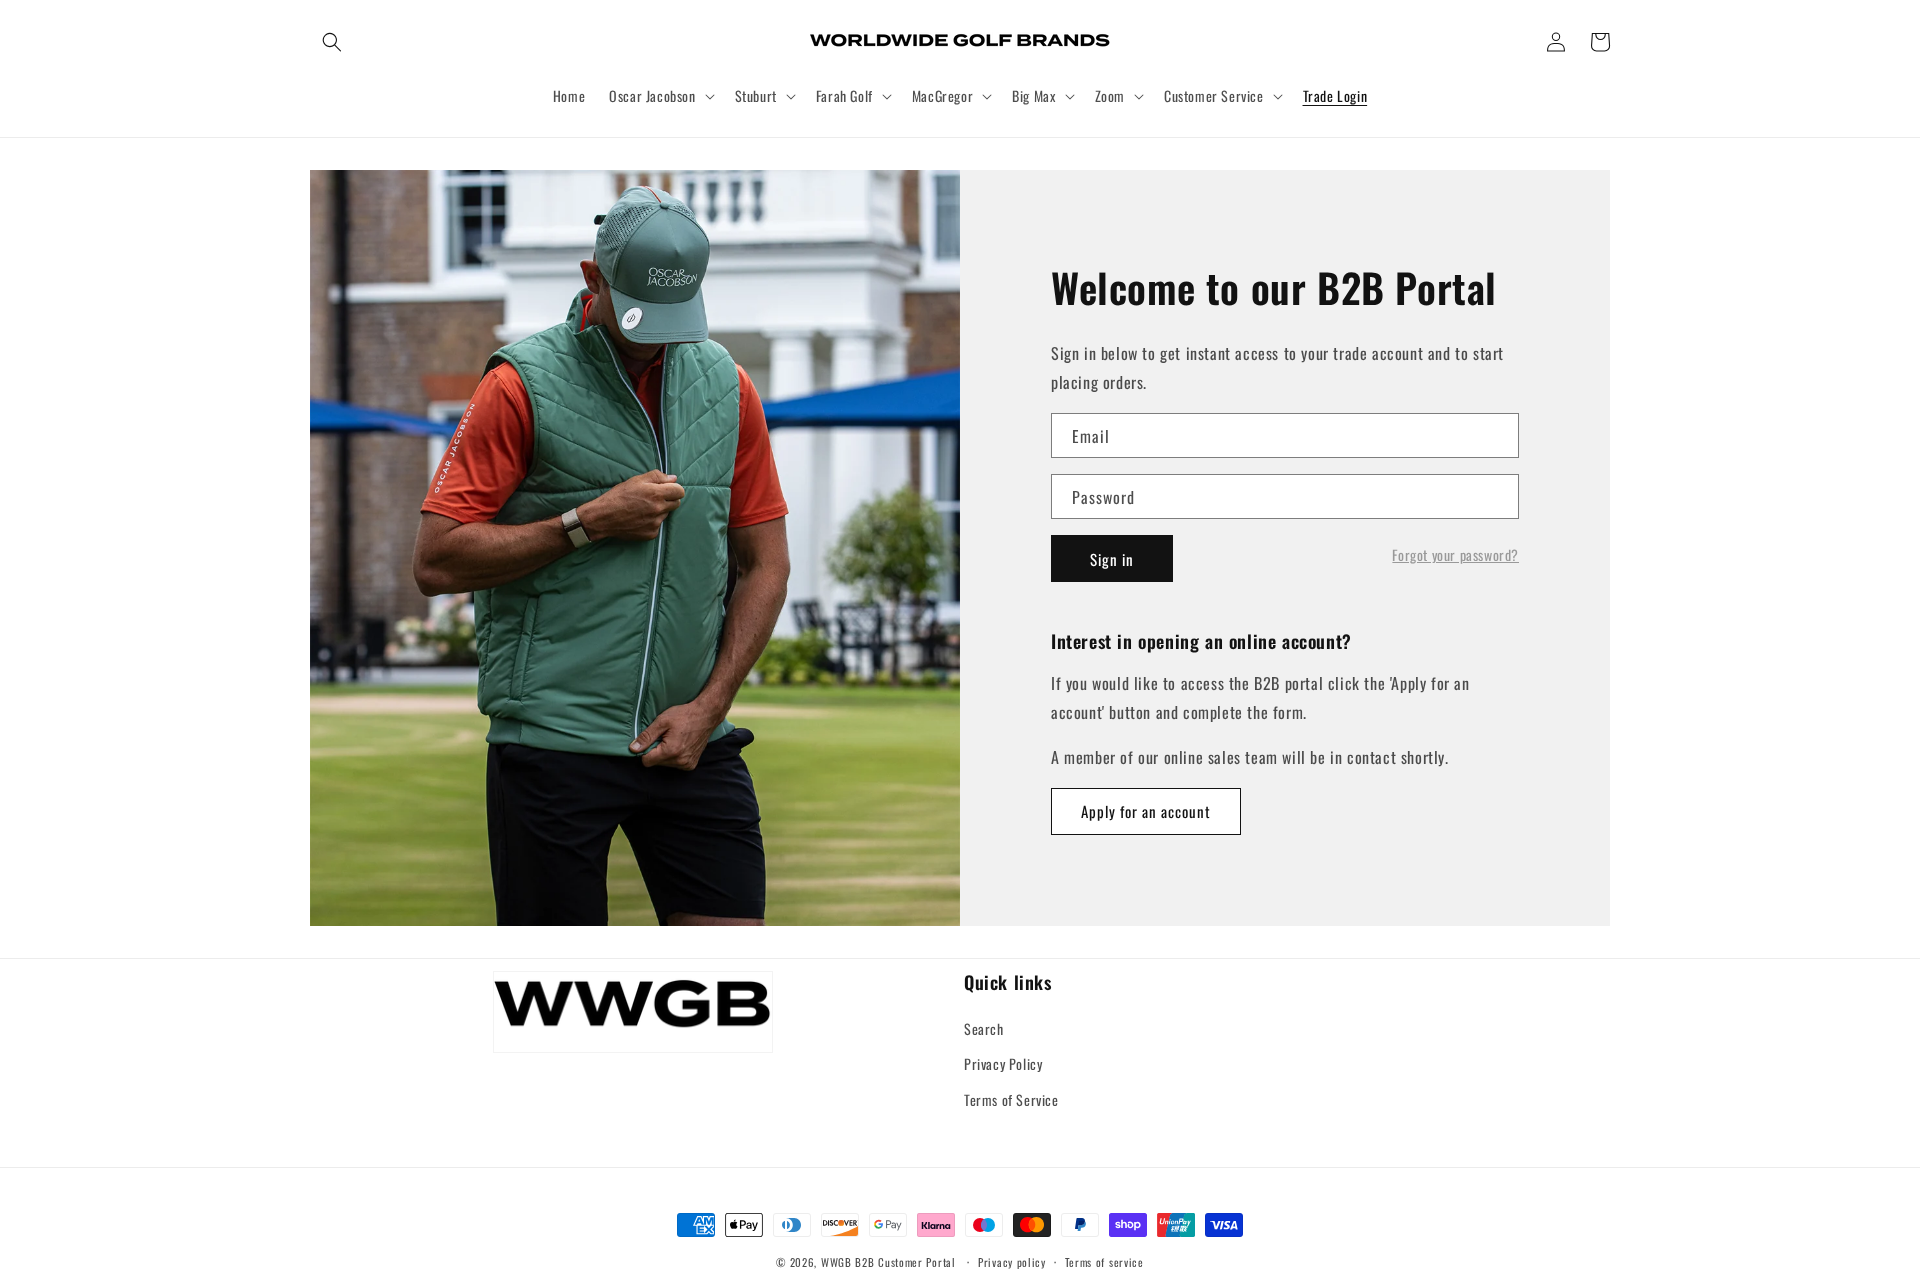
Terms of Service (1011, 1099)
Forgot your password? (1455, 555)
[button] (332, 42)
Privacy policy (1012, 1262)
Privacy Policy (1003, 1063)
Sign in (1112, 559)
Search (984, 1028)
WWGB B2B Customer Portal (888, 1262)
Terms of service (1104, 1262)
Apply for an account (1146, 811)
